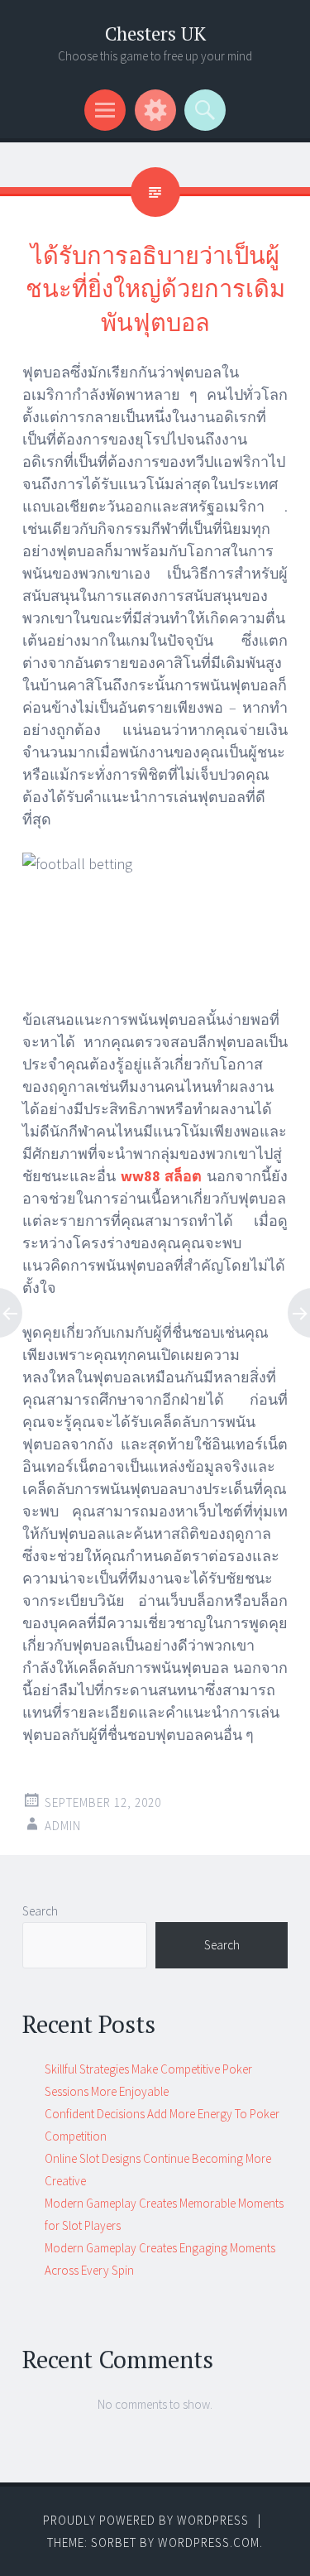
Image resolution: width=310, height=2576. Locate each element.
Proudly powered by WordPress (146, 2520)
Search (40, 1911)
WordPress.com (209, 2542)
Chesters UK (155, 34)
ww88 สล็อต (162, 1176)
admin (63, 1826)
